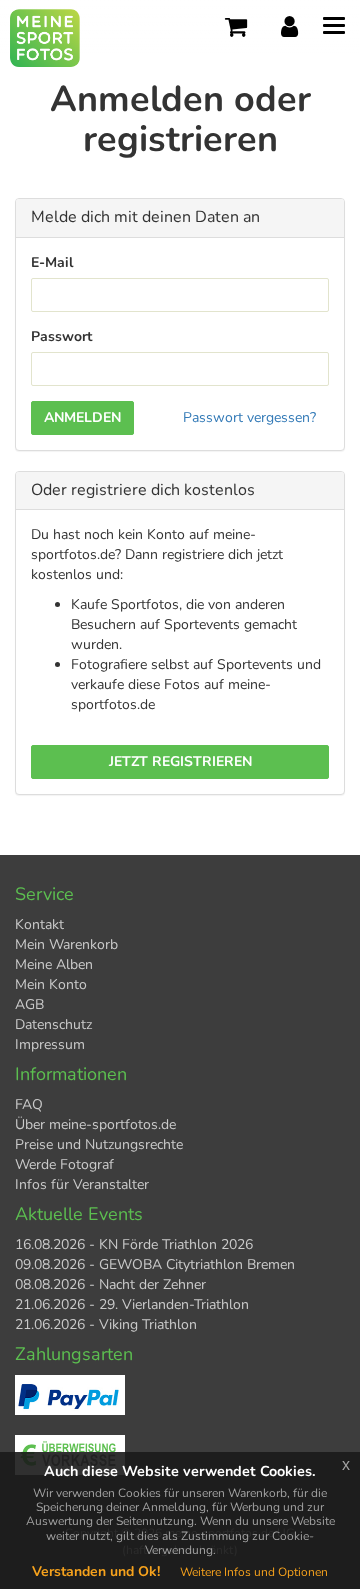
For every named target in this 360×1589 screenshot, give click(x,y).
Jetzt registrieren (180, 761)
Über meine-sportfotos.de (95, 1124)
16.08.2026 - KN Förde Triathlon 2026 (134, 1244)
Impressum (50, 1044)
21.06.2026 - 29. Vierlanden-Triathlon (132, 1304)
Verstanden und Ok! (96, 1571)
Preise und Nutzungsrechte (99, 1144)
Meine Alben (54, 964)
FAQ (29, 1104)
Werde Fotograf (64, 1164)
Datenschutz (53, 1024)
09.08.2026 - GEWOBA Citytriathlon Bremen (155, 1264)
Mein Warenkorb (66, 944)
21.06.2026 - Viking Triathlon (106, 1324)
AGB (29, 1004)
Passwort (61, 336)
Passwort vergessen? (249, 417)
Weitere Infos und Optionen (254, 1572)
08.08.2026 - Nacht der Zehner (110, 1284)
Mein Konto (51, 984)
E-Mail (52, 262)
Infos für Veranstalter (82, 1184)
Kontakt (39, 924)
